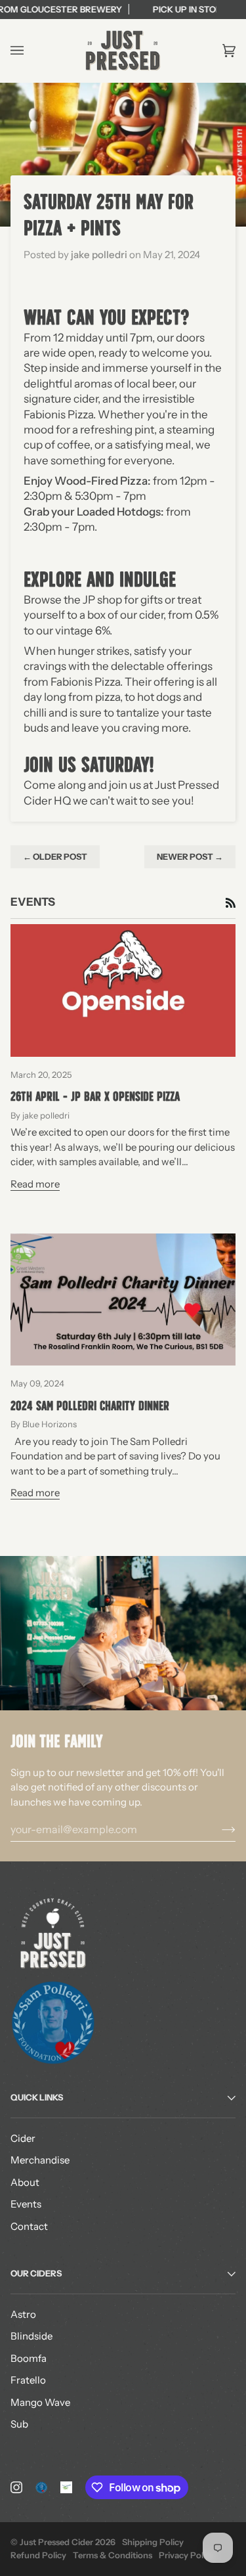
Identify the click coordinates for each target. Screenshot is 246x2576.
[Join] (218, 1829)
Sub (19, 2424)
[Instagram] (16, 2487)
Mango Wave (40, 2402)
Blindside (31, 2336)
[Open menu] (30, 51)
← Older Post (55, 856)
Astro (23, 2314)
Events (26, 2204)
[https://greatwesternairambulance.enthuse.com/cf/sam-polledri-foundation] (66, 2487)
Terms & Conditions (113, 2555)
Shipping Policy (153, 2542)
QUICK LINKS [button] (37, 2097)
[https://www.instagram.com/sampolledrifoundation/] (41, 2487)
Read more (35, 1184)
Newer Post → (190, 856)
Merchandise (40, 2160)
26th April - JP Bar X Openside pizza (95, 1096)
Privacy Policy (187, 2555)
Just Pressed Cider (56, 2542)
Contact (29, 2226)
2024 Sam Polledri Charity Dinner (90, 1406)
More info (175, 9)
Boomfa (29, 2358)
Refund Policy (38, 2555)
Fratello (28, 2380)
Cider (23, 2138)
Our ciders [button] (36, 2273)
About (25, 2182)
